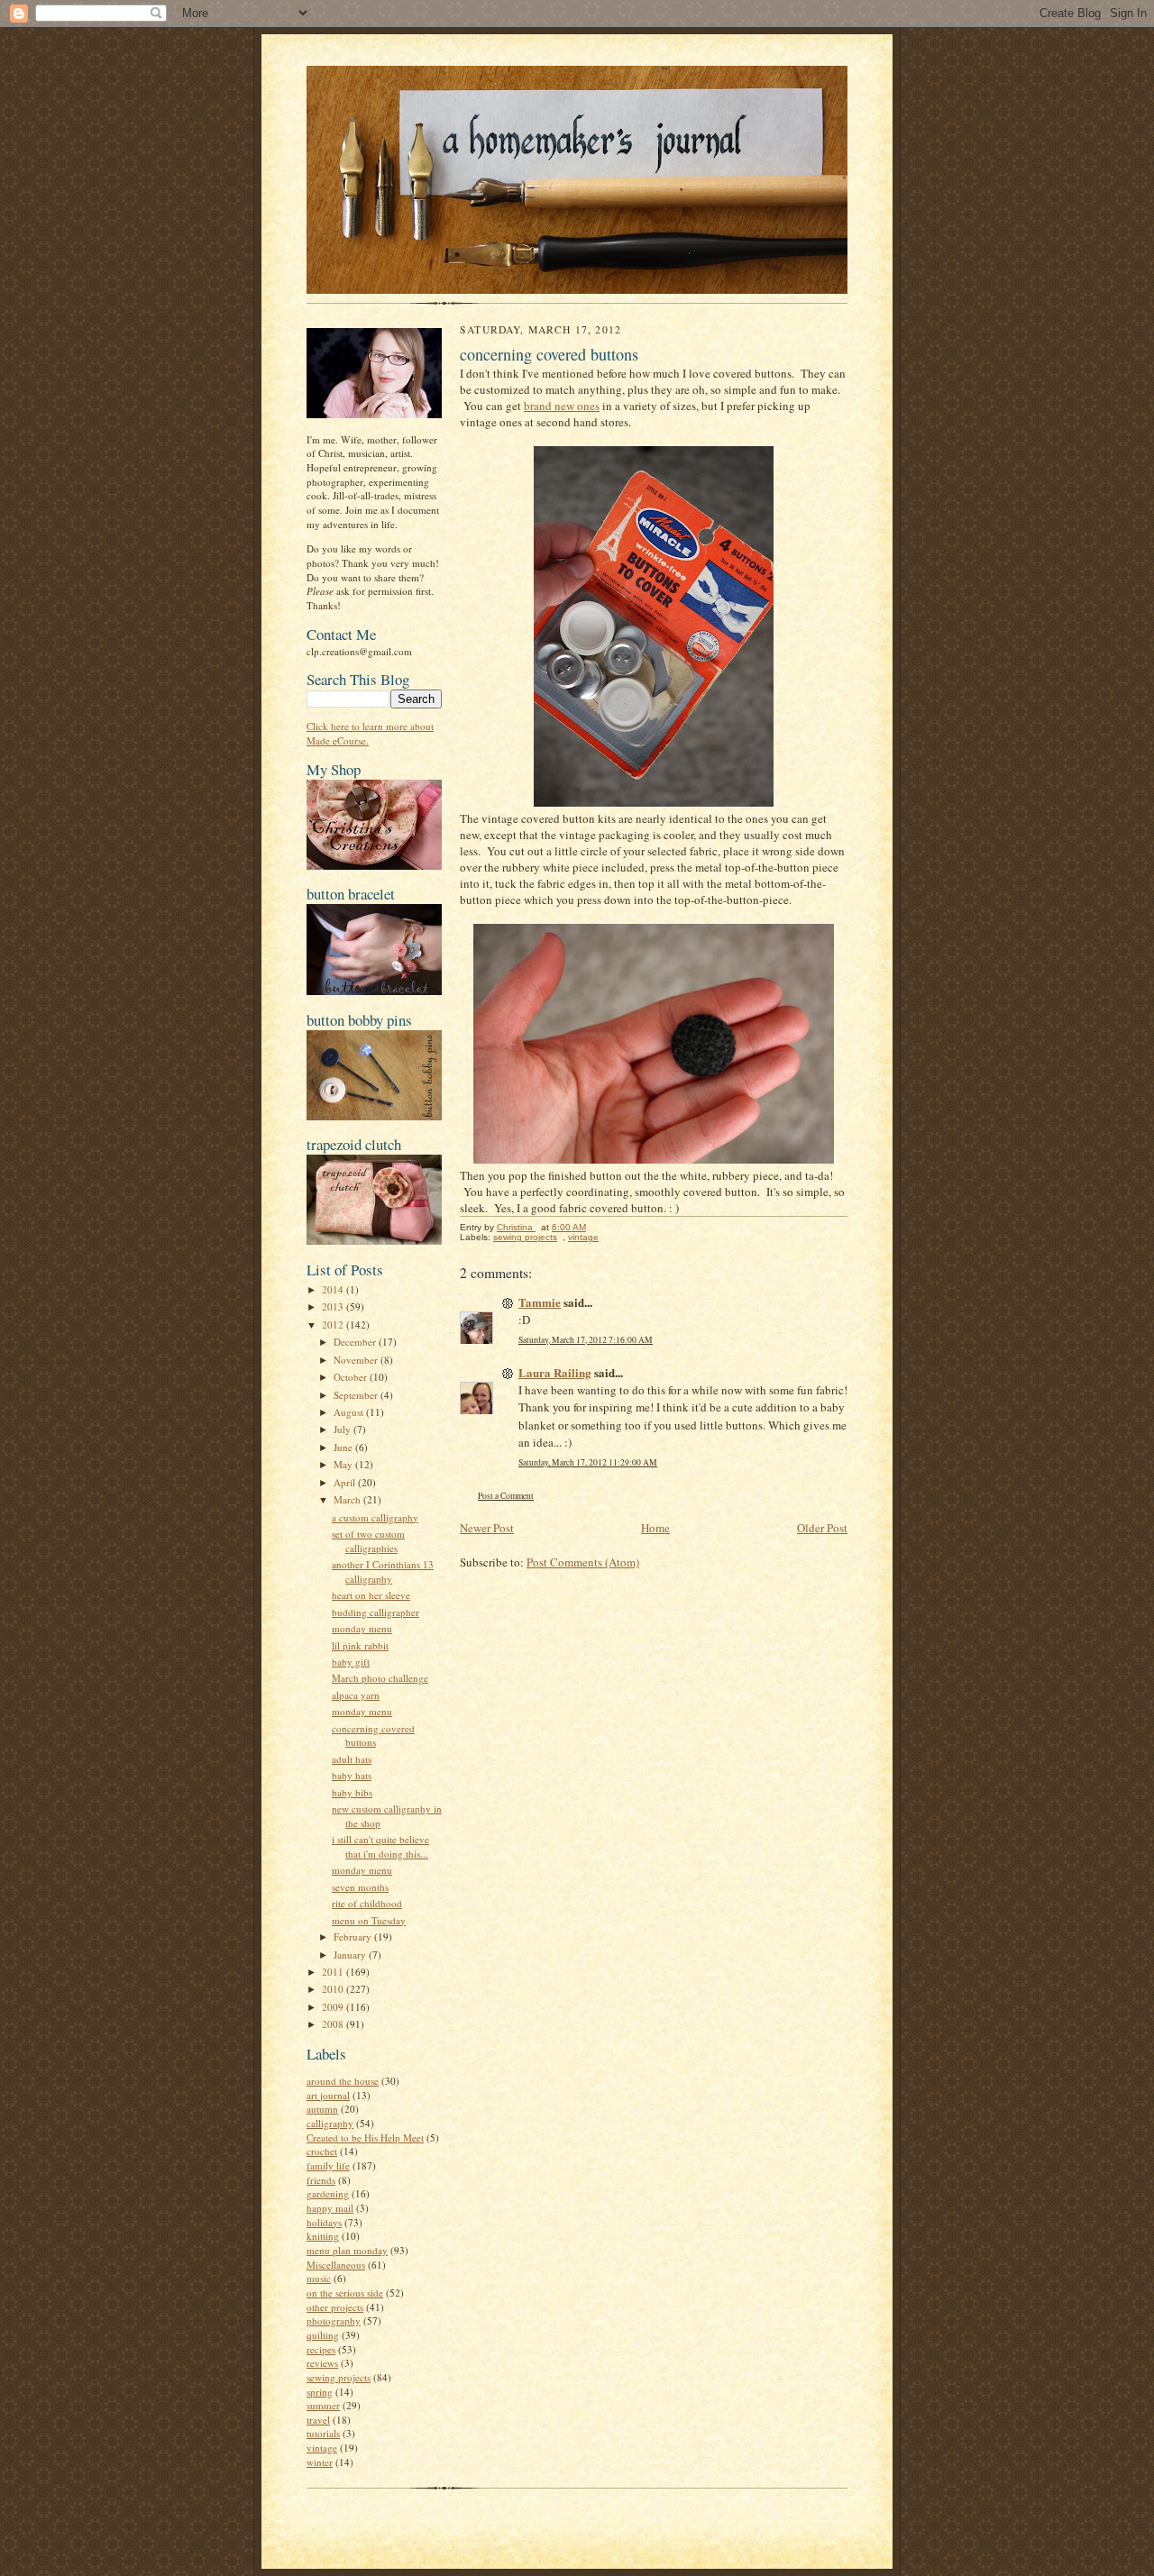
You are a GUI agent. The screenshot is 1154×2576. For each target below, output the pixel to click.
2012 (334, 1325)
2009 (334, 2007)
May (344, 1464)
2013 (334, 1306)
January (351, 1955)
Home (655, 1528)
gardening (328, 2193)
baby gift (351, 1662)
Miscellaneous (336, 2265)
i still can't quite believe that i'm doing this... (380, 1846)
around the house (343, 2081)
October (352, 1377)
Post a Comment (506, 1496)
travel (318, 2420)
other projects (335, 2307)
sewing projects (339, 2377)
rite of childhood (367, 1903)
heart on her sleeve (371, 1595)
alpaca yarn (356, 1695)
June (344, 1447)
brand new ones (562, 406)
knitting (323, 2236)
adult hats (352, 1759)
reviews (322, 2363)
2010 (334, 1989)
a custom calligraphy (375, 1517)
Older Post (822, 1528)
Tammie (540, 1302)
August (350, 1412)
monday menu (362, 1628)
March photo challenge (380, 1678)
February (354, 1937)
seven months (360, 1887)
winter (320, 2462)
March (348, 1499)
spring (320, 2392)
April (346, 1482)
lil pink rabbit (360, 1645)
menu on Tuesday (369, 1920)
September (357, 1395)
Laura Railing (555, 1372)
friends (321, 2180)
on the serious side (345, 2293)
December (356, 1342)
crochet (322, 2151)
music (319, 2278)
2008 (334, 2024)
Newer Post (487, 1528)
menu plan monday (347, 2250)
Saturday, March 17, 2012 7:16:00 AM (586, 1340)
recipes (321, 2349)
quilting (323, 2335)
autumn (322, 2109)
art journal (328, 2095)
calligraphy (330, 2123)
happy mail (330, 2208)
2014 (334, 1289)
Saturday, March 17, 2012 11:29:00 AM (588, 1462)
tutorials (323, 2433)
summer (323, 2405)
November (357, 1360)
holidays (324, 2222)
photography (334, 2320)
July (343, 1429)
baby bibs (352, 1792)
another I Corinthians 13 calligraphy (383, 1571)
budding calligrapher (376, 1612)
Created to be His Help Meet (365, 2138)
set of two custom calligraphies (368, 1541)
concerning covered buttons (373, 1736)
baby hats (352, 1775)
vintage (322, 2448)
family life (328, 2165)
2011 (334, 1972)
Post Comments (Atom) (583, 1562)
